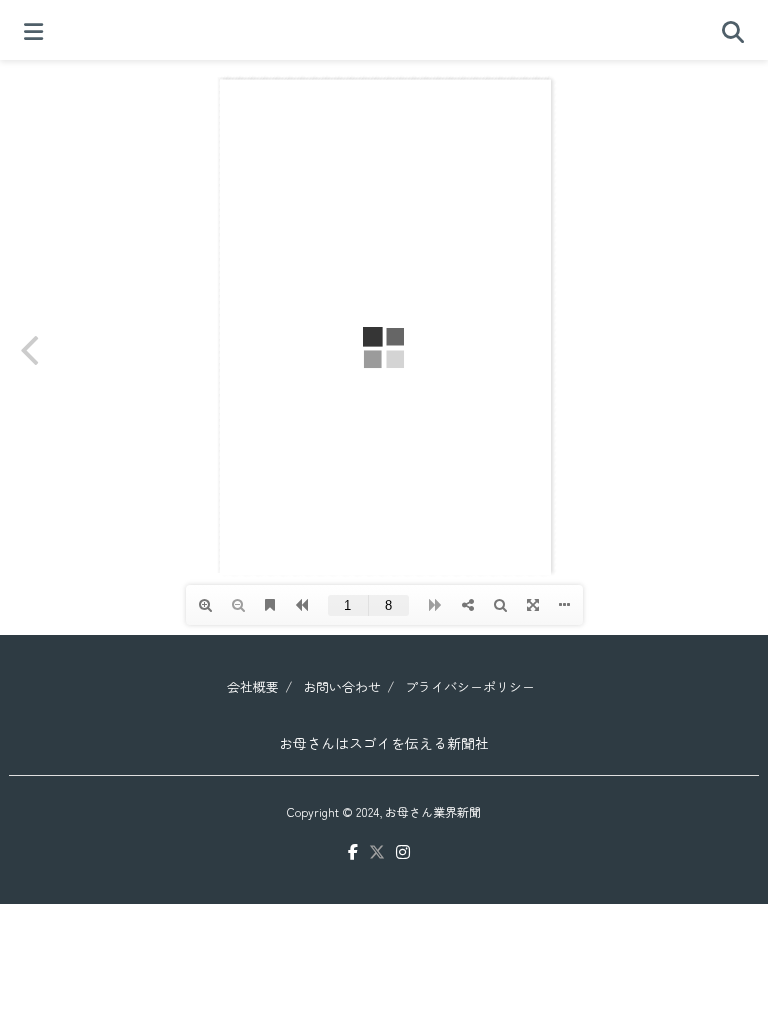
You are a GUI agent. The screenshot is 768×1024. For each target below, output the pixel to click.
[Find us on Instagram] (403, 852)
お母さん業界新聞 (433, 811)
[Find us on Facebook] (353, 852)
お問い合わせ (342, 686)
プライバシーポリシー (470, 686)
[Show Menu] (33, 30)
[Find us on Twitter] (377, 852)
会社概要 (253, 686)
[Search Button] (733, 30)
